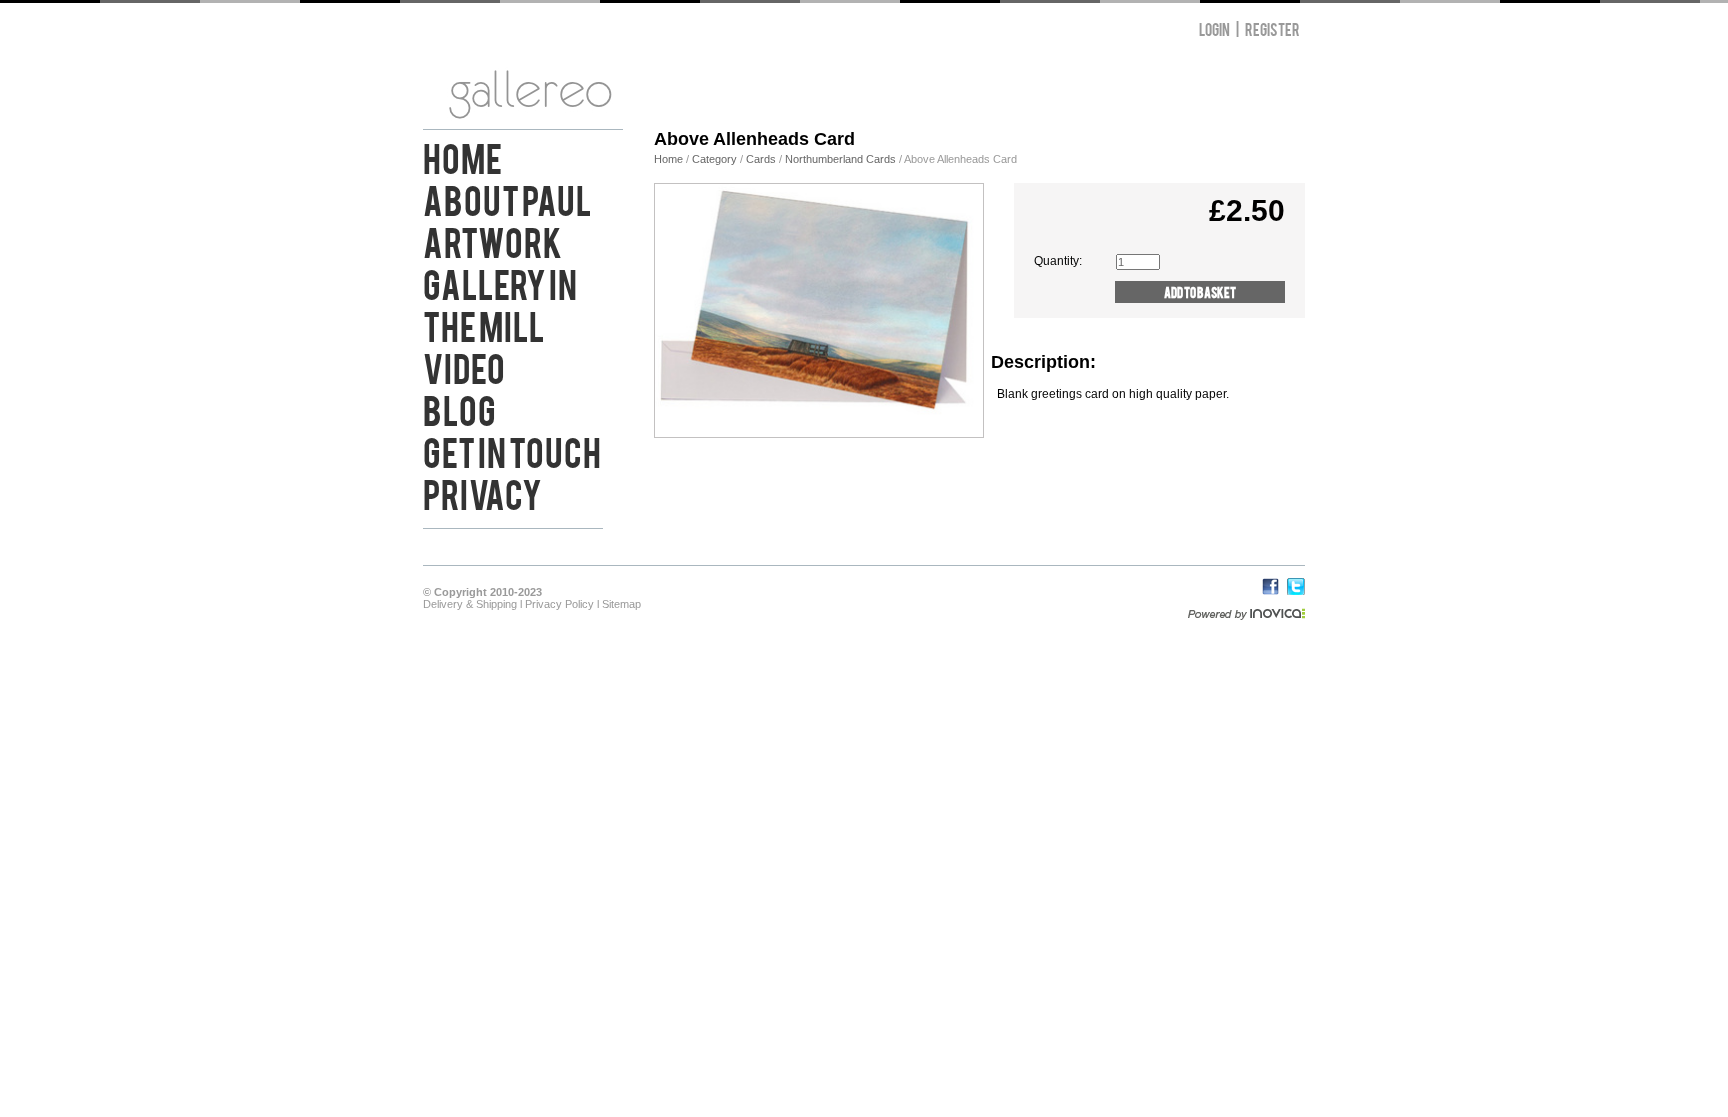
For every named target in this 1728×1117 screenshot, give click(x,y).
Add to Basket (1200, 291)
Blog (459, 408)
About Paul (507, 198)
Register (1272, 28)
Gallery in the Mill (500, 303)
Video (464, 366)
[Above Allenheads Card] (819, 433)
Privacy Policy (559, 604)
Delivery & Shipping (470, 604)
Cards (761, 159)
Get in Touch (512, 450)
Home (462, 156)
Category (716, 159)
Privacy (482, 492)
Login (1214, 28)
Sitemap (621, 604)
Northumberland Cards (840, 159)
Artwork (492, 240)
